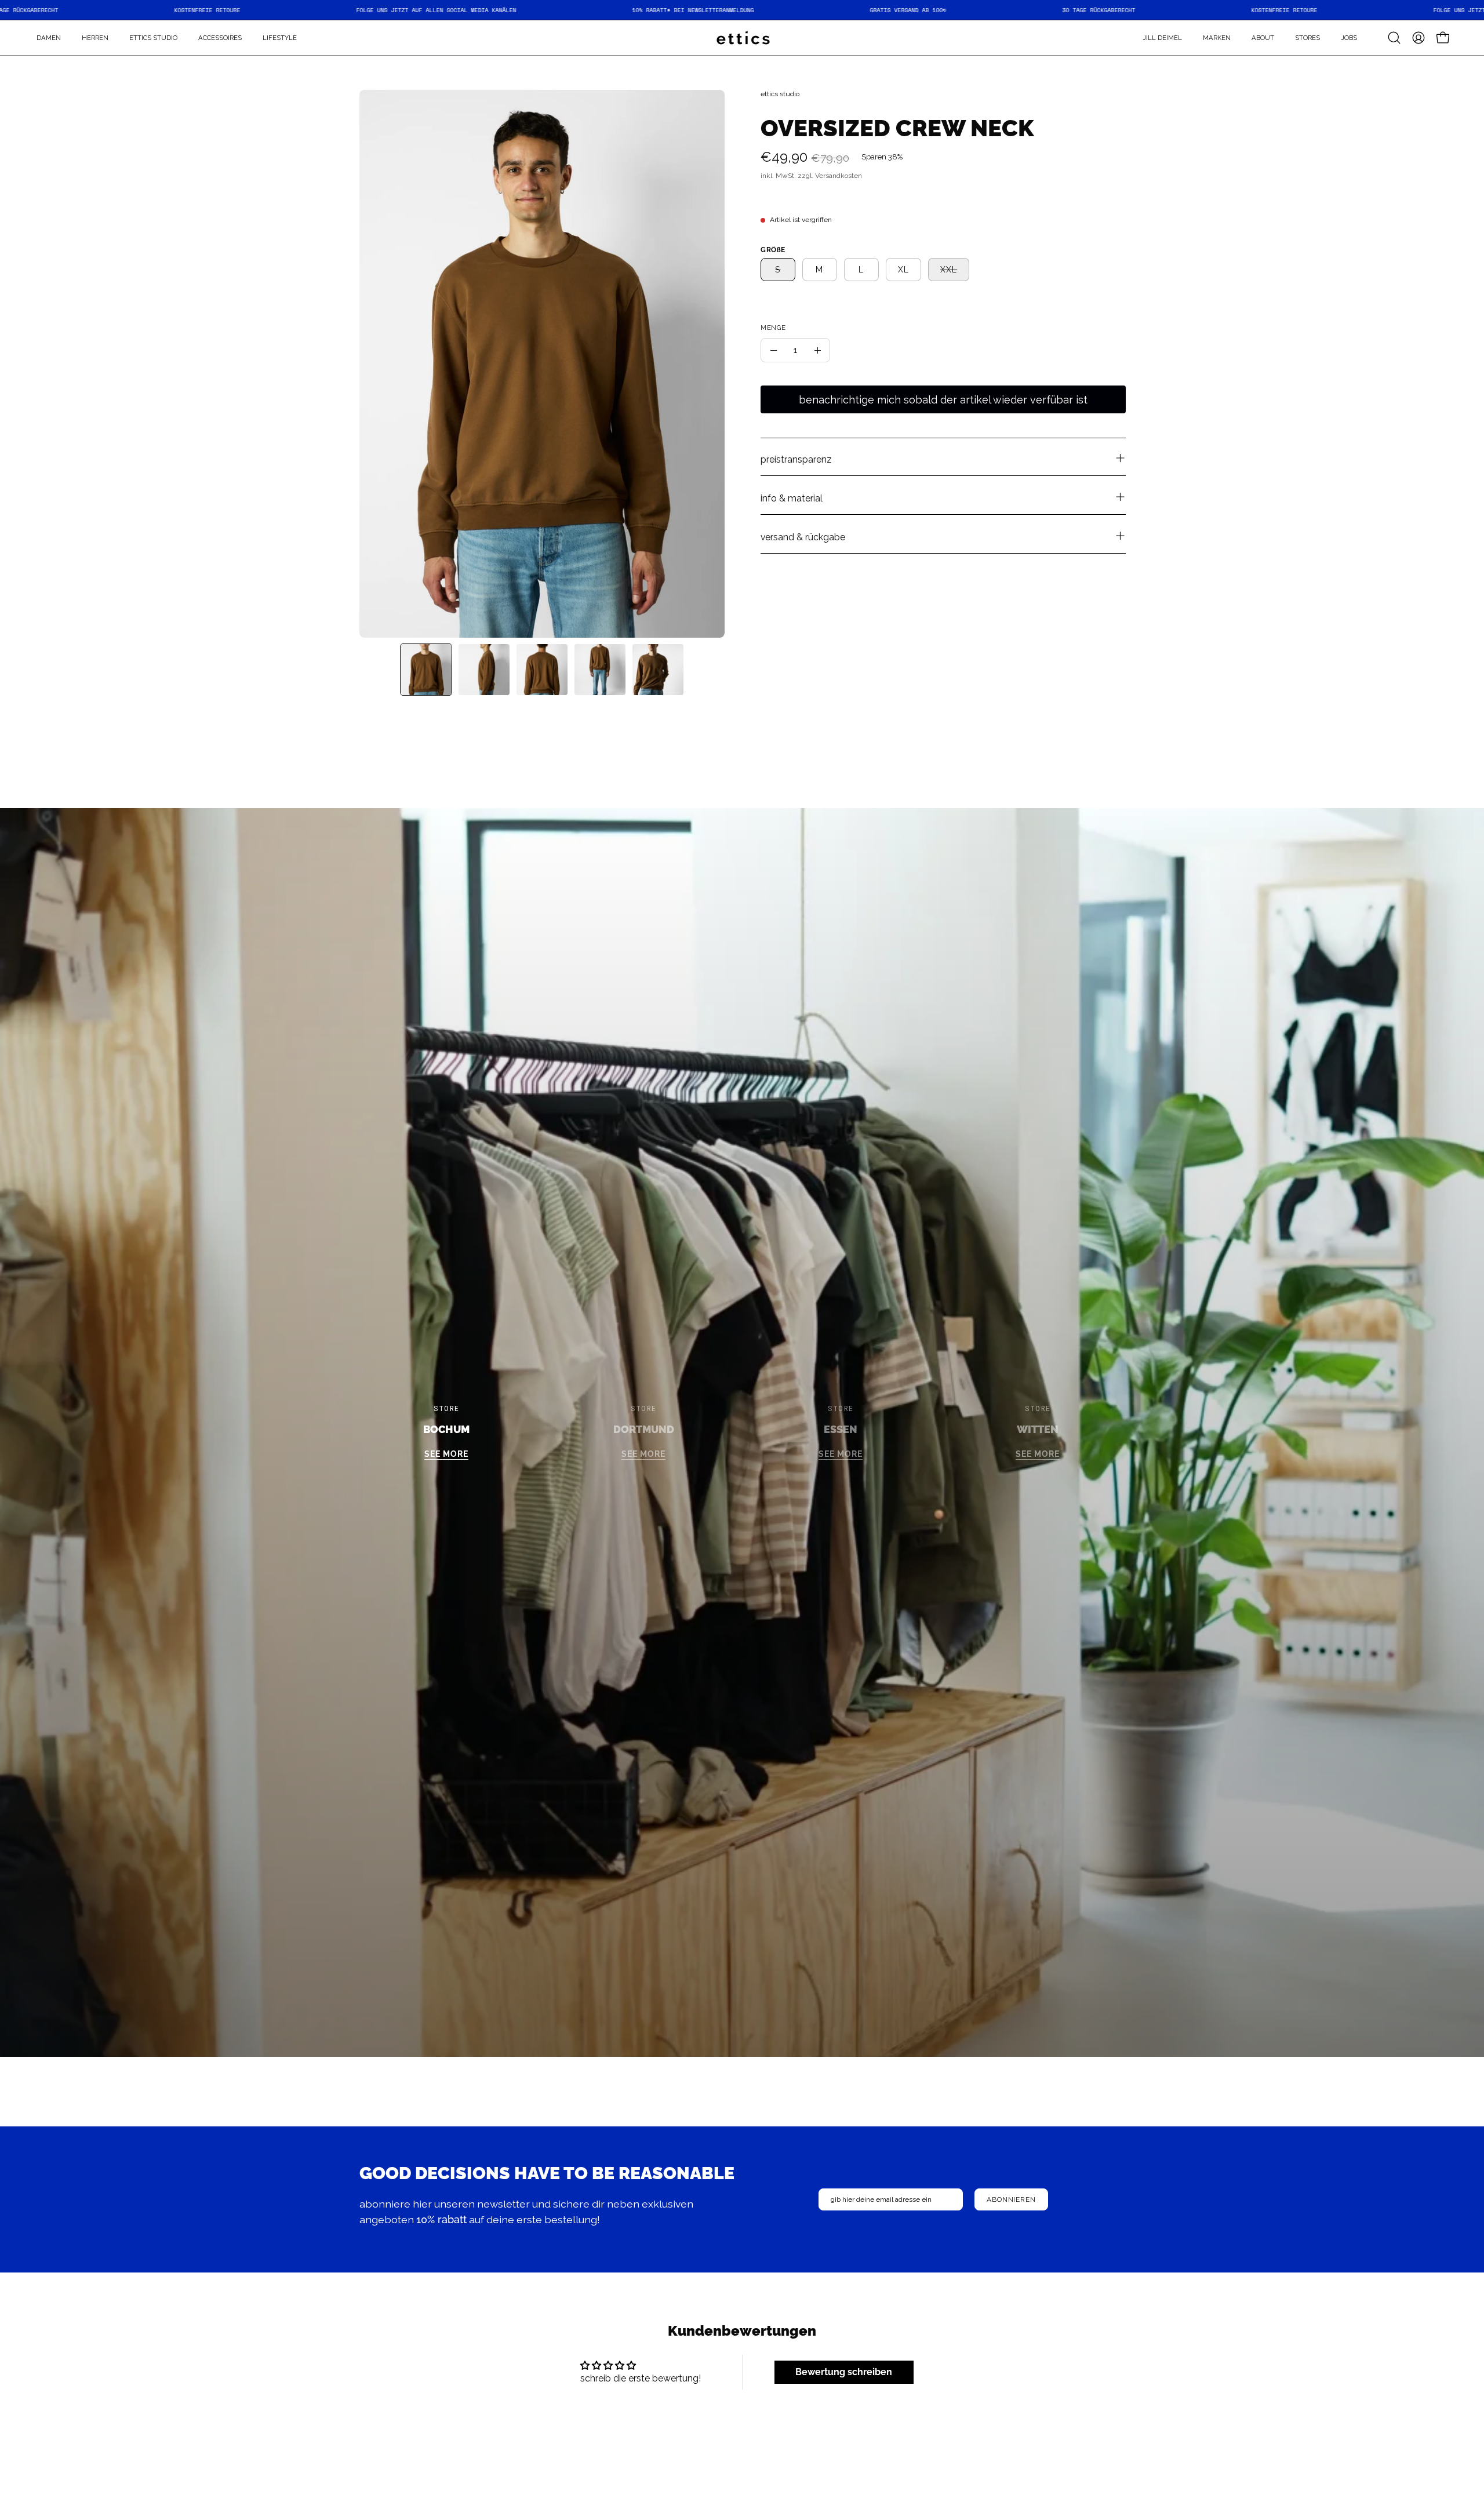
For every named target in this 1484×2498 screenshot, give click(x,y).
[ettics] (742, 38)
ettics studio (780, 94)
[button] (1217, 38)
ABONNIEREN (1011, 2199)
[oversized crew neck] (426, 670)
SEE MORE (446, 1454)
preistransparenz (796, 460)
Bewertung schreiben (844, 2372)
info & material (792, 499)
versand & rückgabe (803, 538)
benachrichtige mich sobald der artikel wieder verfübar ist (943, 400)
